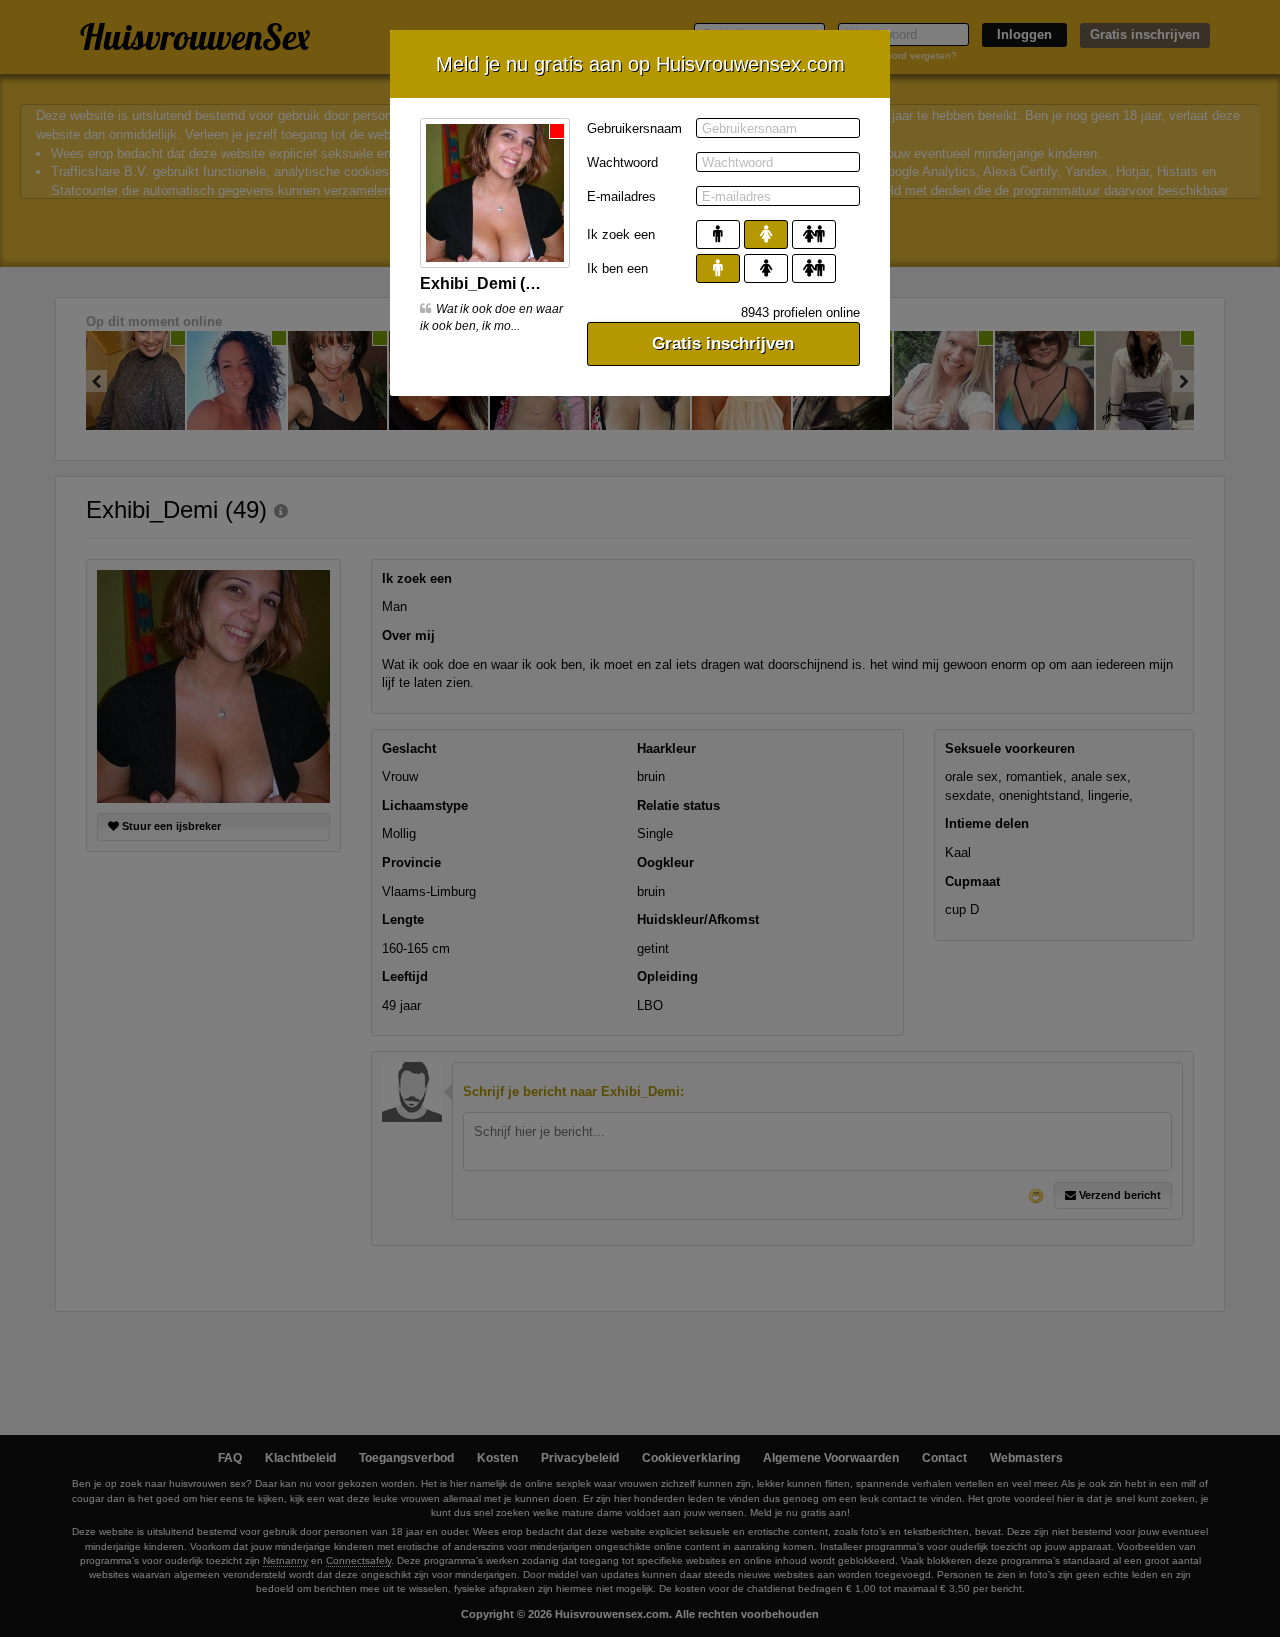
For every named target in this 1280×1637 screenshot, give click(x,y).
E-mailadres (621, 196)
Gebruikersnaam (634, 128)
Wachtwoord (622, 162)
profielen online (800, 312)
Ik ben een (617, 268)
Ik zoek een (621, 234)
